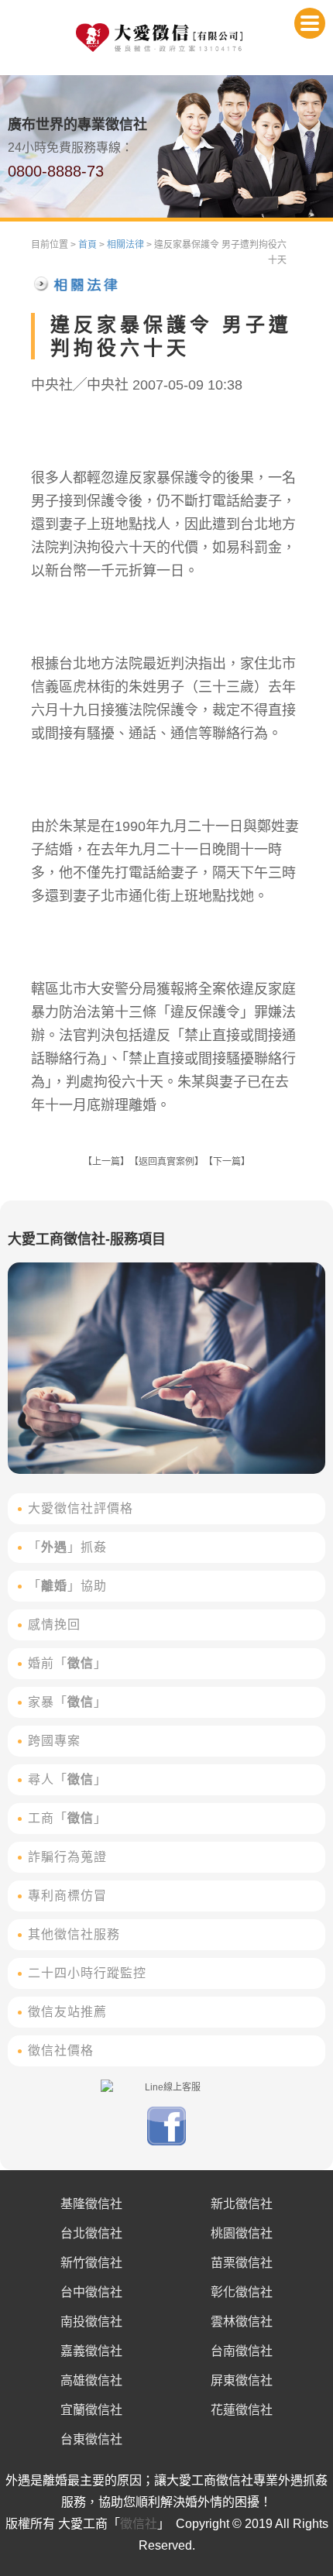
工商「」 (67, 1818)
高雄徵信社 (91, 2380)
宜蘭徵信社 (91, 2410)
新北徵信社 (242, 2204)
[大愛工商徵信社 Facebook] (166, 2142)
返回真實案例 (166, 1162)
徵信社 (139, 2524)
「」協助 (67, 1586)
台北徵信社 (91, 2233)
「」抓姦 (67, 1547)
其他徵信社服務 (74, 1934)
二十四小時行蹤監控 (87, 1973)
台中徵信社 (91, 2292)
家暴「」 (67, 1702)
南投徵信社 (91, 2322)
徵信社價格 (61, 2050)
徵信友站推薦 (67, 2012)
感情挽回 (54, 1625)
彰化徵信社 (242, 2292)
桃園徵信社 (242, 2233)
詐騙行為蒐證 (67, 1857)
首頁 (88, 245)
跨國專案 (54, 1741)
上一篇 (106, 1162)
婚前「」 (67, 1663)
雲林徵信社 (242, 2322)
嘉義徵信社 (91, 2351)
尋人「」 (67, 1779)
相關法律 (125, 245)
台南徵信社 (242, 2351)
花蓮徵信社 (242, 2410)
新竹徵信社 (91, 2263)
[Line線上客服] (166, 2087)
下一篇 (227, 1162)
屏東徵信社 (242, 2380)
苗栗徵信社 (242, 2263)
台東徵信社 (91, 2439)
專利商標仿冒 (67, 1896)
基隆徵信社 (91, 2204)
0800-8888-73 (56, 171)
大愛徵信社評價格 (81, 1508)
